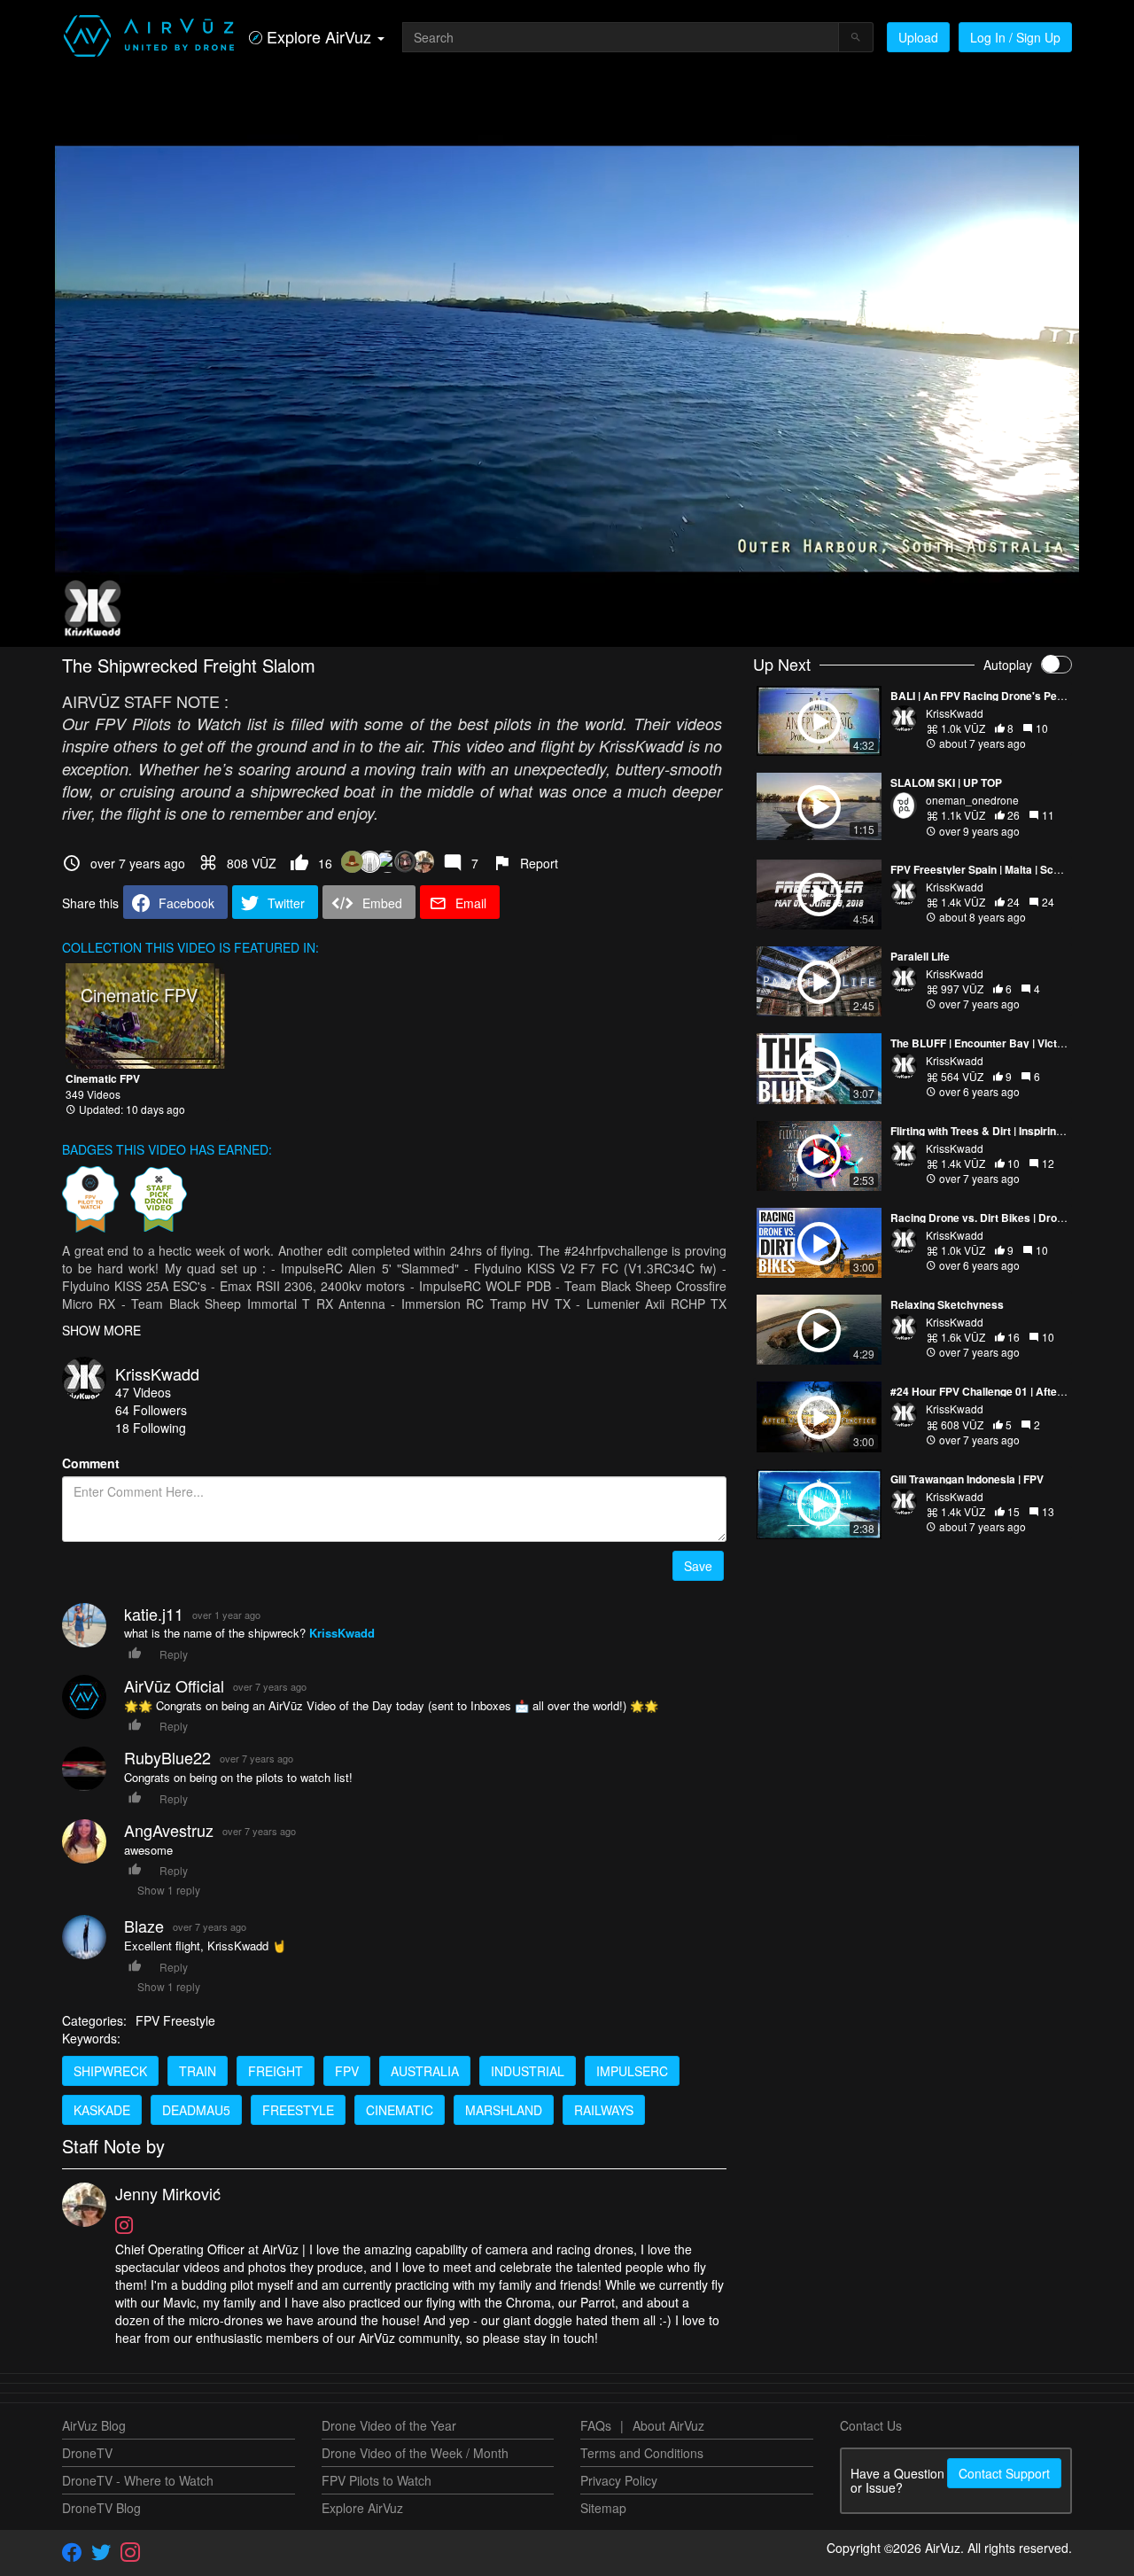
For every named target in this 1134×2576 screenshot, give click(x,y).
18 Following (151, 1428)
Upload (918, 37)
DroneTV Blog (101, 2508)
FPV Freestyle (175, 2020)
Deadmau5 (196, 2110)
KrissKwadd (157, 1374)
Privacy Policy (619, 2480)
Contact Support (1004, 2473)
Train (198, 2071)
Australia (425, 2071)
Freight (276, 2071)
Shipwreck (110, 2071)
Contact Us (871, 2425)
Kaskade (102, 2110)
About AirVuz (668, 2425)
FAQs (596, 2425)
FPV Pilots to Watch (377, 2480)
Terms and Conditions (642, 2453)
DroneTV (87, 2453)
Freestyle (298, 2110)
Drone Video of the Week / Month (415, 2453)
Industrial (528, 2071)
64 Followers (151, 1410)
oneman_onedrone (972, 800)
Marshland (504, 2110)
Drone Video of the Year (389, 2425)
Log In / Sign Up (1015, 37)
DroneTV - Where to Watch (138, 2480)
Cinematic (400, 2110)
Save (698, 1566)
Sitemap (603, 2508)
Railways (604, 2110)
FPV (347, 2071)
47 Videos (143, 1392)
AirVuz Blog (94, 2425)
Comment (91, 1463)
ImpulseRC (632, 2071)
